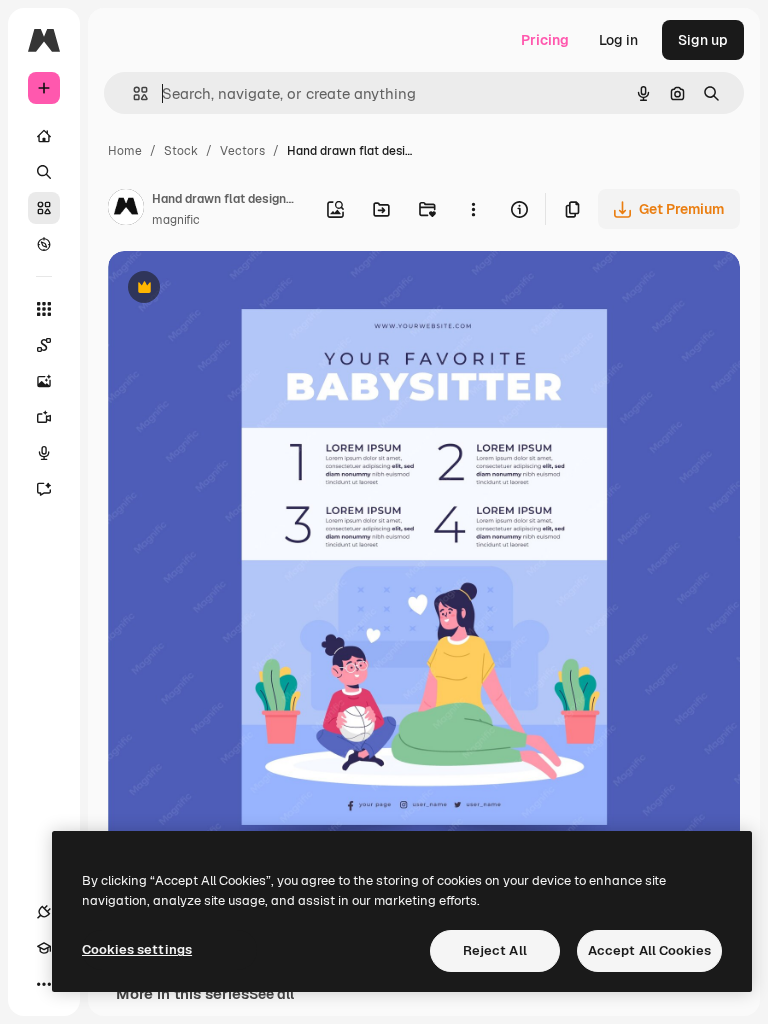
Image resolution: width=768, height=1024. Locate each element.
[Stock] (44, 208)
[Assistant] (44, 489)
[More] (44, 984)
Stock (181, 151)
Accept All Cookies (649, 950)
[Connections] (44, 912)
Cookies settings (137, 949)
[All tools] (44, 309)
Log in (618, 40)
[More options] (473, 209)
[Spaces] (44, 345)
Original (236, 289)
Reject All (495, 950)
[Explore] (44, 244)
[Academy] (44, 948)
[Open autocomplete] (132, 93)
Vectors (242, 151)
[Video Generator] (44, 417)
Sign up (703, 40)
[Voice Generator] (44, 453)
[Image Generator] (44, 381)
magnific (176, 220)
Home (125, 151)
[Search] (44, 172)
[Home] (44, 136)
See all (271, 994)
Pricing (545, 40)
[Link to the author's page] (126, 210)
